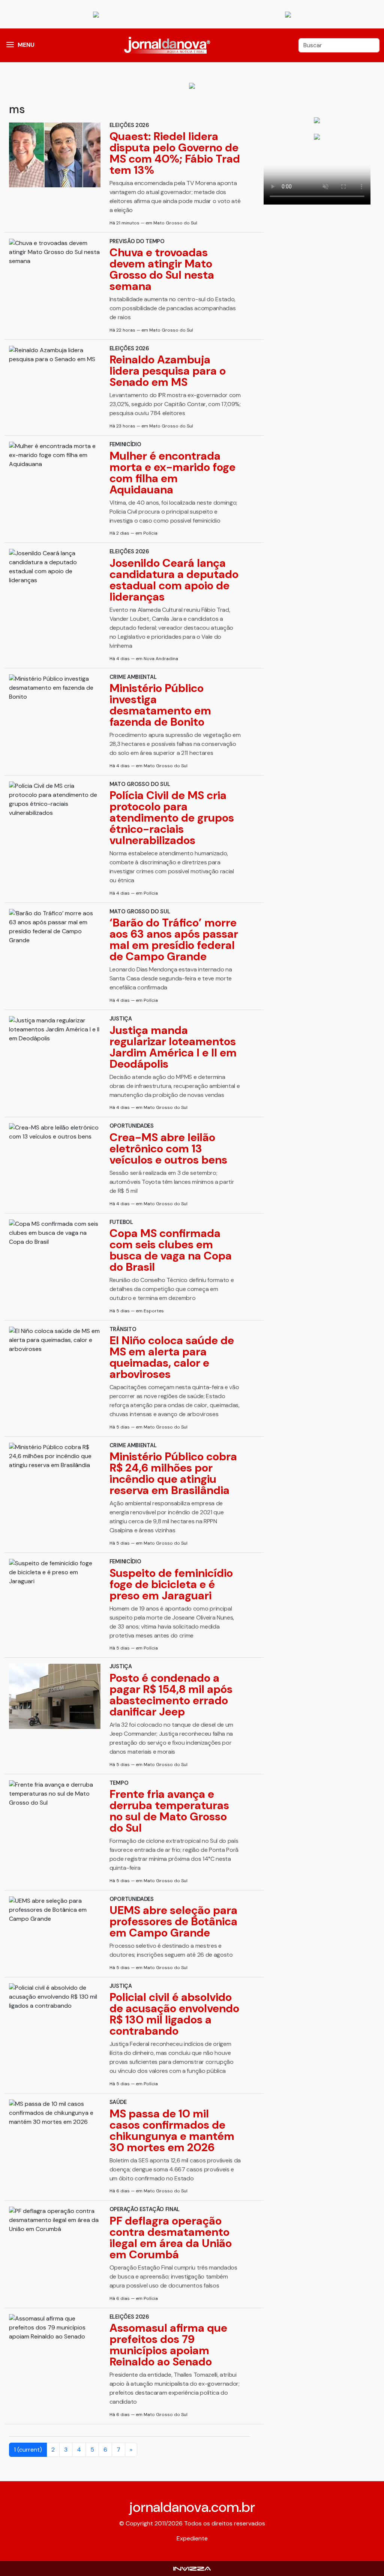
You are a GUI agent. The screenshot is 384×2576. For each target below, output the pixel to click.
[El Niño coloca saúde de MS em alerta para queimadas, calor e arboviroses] (55, 1340)
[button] (10, 45)
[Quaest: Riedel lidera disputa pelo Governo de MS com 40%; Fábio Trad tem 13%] (55, 155)
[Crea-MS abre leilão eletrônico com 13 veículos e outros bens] (55, 1132)
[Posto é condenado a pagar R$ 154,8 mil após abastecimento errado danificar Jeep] (55, 1696)
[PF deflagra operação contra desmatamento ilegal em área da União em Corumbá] (55, 2220)
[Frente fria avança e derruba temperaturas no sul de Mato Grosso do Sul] (55, 1794)
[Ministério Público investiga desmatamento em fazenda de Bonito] (55, 688)
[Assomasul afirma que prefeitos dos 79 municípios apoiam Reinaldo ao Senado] (55, 2328)
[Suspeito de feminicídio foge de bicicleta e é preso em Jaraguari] (55, 1572)
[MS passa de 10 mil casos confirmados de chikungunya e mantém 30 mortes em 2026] (55, 2113)
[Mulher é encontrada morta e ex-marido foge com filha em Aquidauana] (55, 455)
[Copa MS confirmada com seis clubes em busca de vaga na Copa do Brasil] (55, 1233)
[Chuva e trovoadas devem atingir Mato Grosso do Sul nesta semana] (55, 252)
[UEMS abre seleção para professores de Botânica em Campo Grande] (55, 1910)
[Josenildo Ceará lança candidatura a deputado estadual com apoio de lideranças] (55, 567)
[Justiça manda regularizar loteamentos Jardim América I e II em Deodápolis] (55, 1030)
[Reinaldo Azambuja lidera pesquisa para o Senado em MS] (55, 355)
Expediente (192, 2538)
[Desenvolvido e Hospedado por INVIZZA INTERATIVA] (192, 2568)
